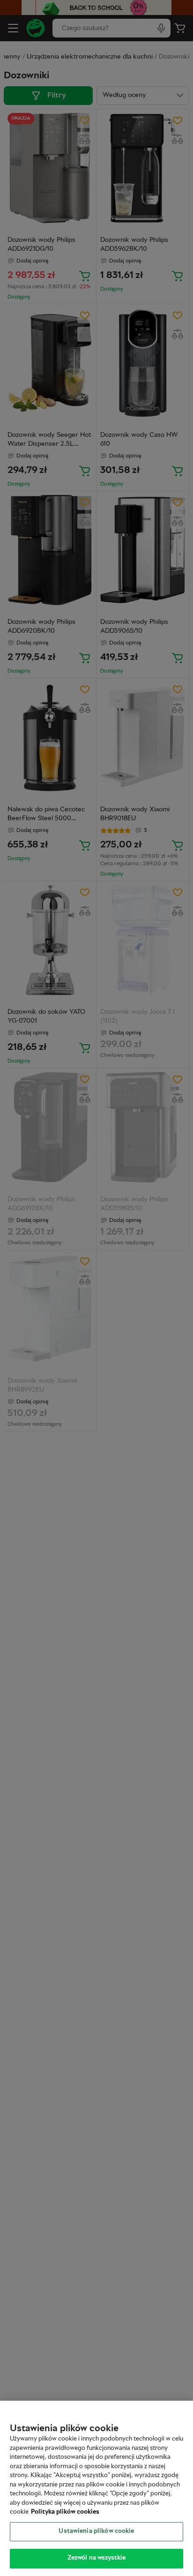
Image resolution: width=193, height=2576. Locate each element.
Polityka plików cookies (65, 2512)
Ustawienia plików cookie (96, 2531)
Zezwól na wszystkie (96, 2558)
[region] (96, 2488)
